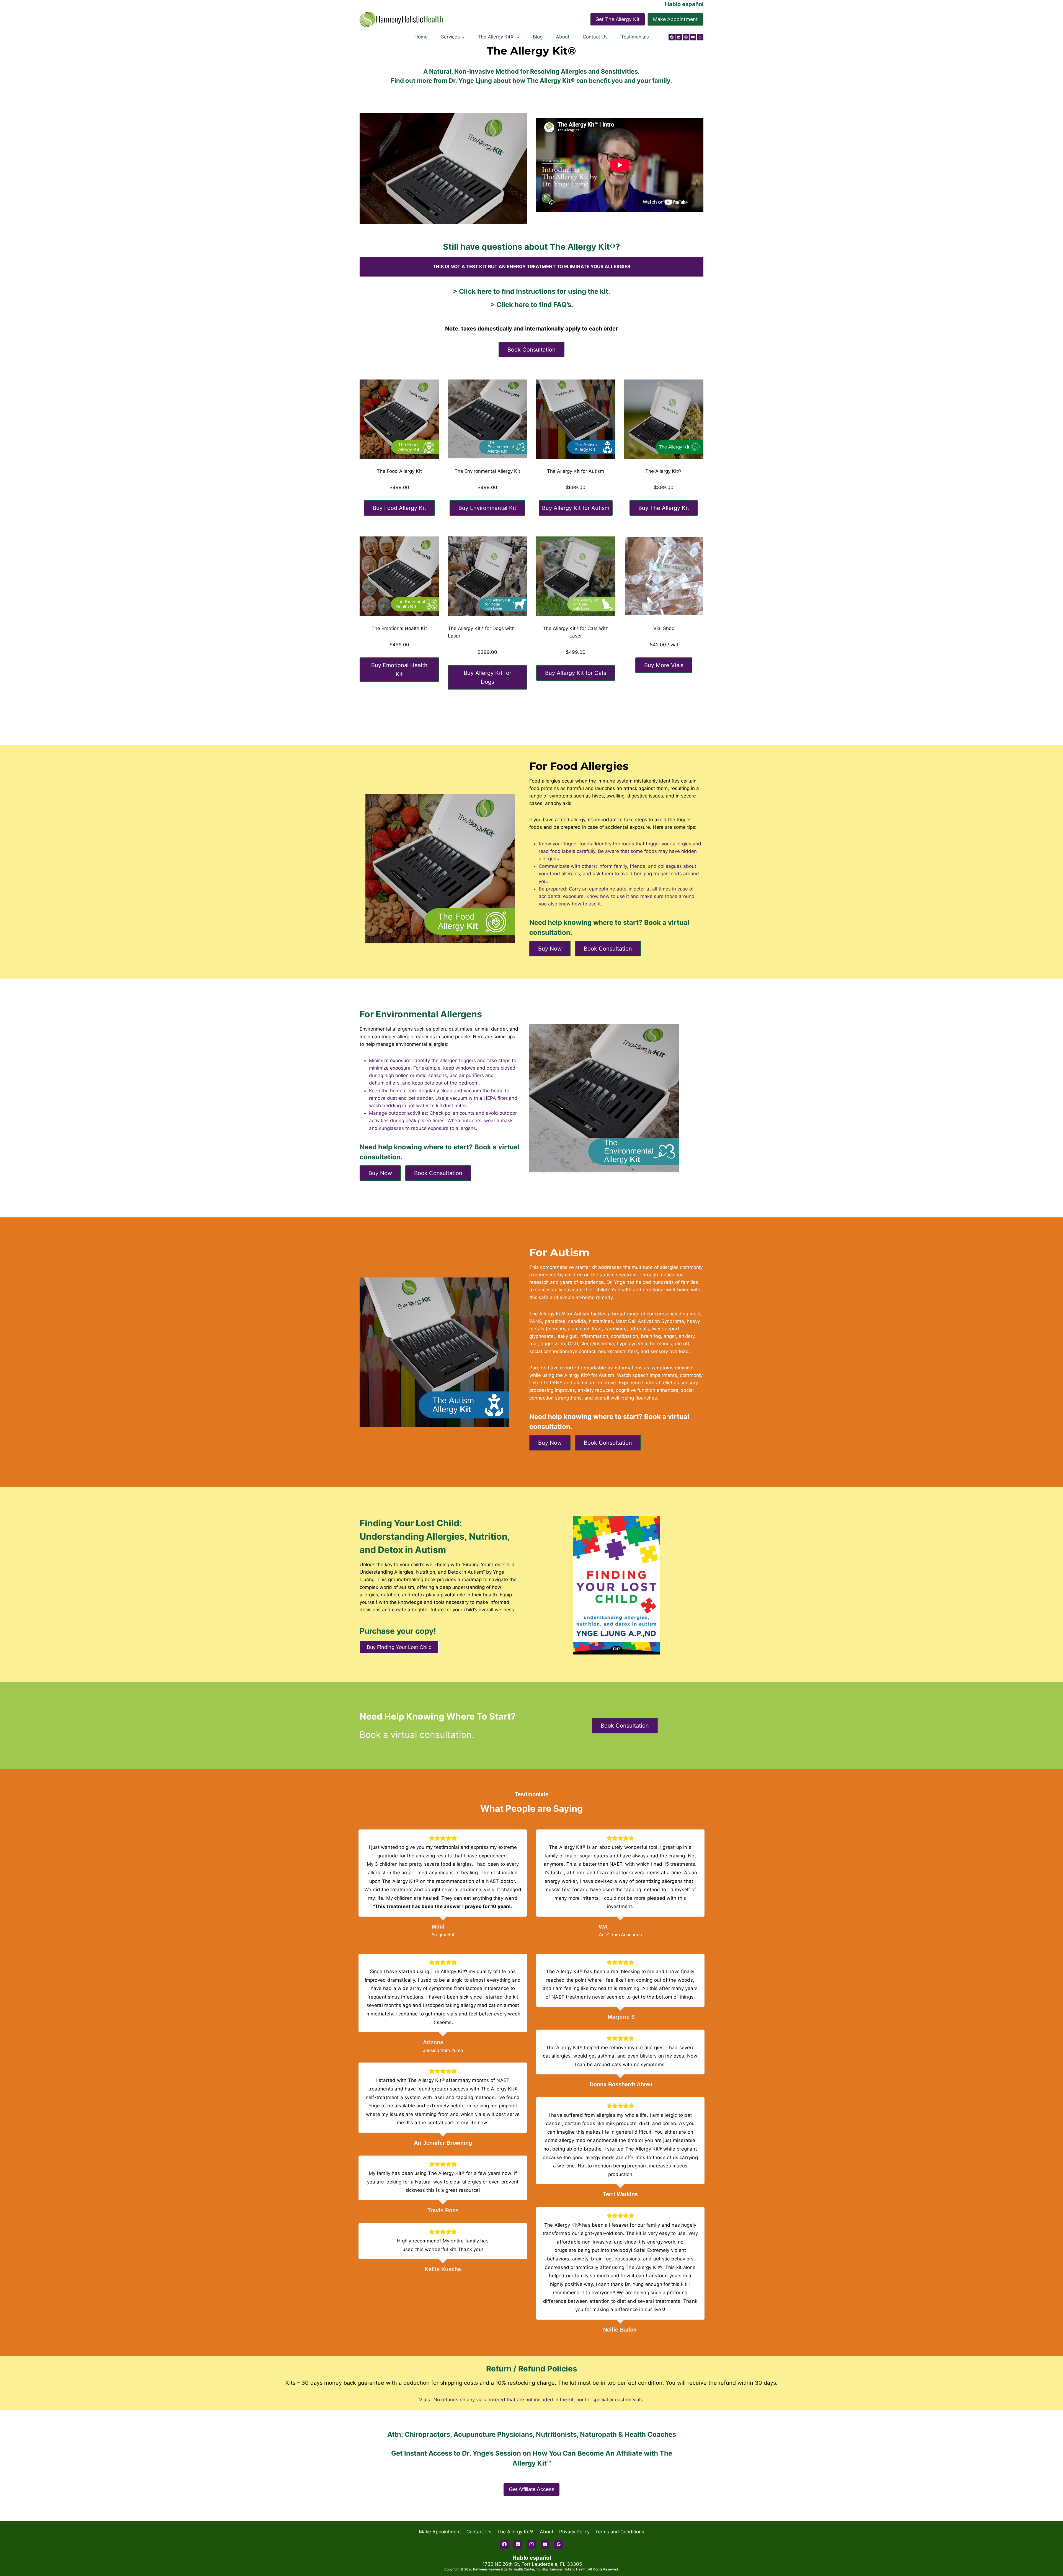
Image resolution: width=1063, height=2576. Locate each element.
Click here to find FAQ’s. (535, 305)
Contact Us (595, 37)
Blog (538, 37)
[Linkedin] (679, 37)
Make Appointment (675, 19)
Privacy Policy (574, 2532)
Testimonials (635, 37)
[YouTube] (693, 37)
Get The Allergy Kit (618, 19)
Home (421, 37)
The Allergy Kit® (516, 2532)
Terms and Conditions (620, 2532)
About (563, 37)
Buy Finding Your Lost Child (399, 1647)
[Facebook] (672, 37)
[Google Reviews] (700, 37)
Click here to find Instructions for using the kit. (535, 291)
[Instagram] (686, 37)
